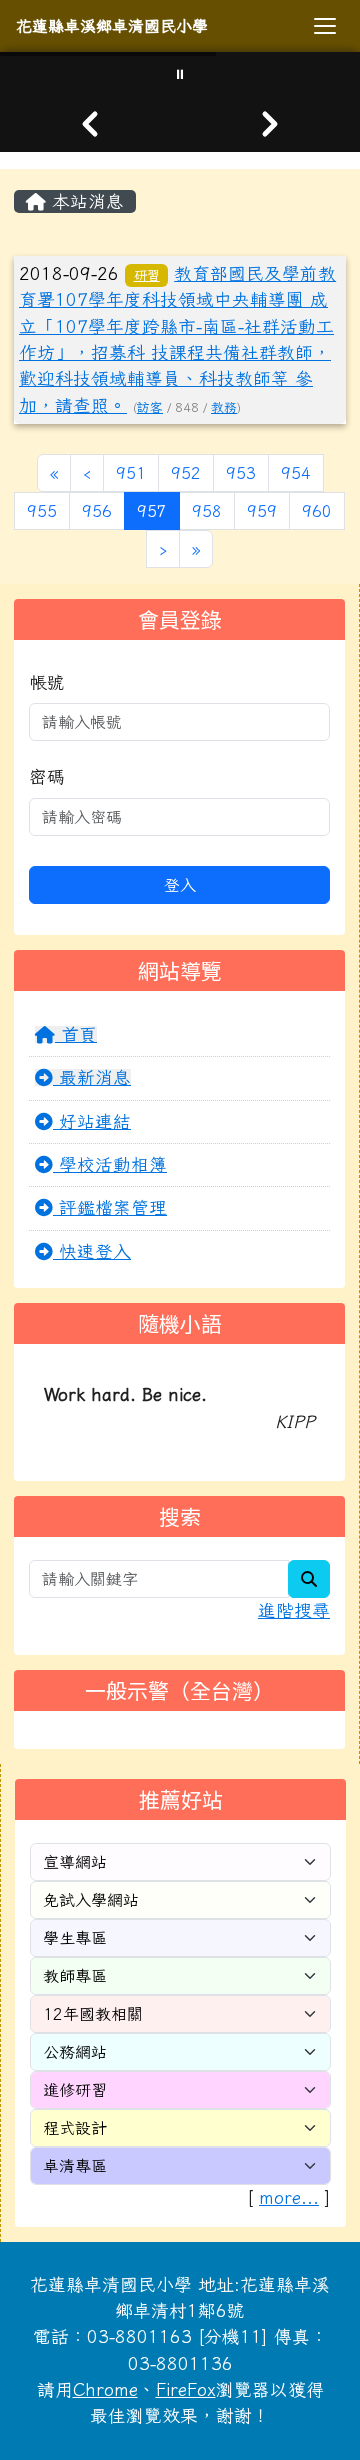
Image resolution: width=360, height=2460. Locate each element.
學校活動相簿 (110, 1164)
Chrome (105, 2389)
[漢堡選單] (325, 26)
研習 (147, 275)
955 (42, 511)
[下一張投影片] (270, 124)
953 (241, 473)
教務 (224, 407)
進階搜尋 (294, 1610)
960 (317, 511)
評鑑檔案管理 (110, 1207)
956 (97, 511)
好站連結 (92, 1121)
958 (207, 511)
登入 (180, 885)
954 (296, 473)
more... (289, 2197)
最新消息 (92, 1077)
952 (186, 473)
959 (262, 511)
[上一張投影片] (90, 124)
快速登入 (92, 1251)
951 (131, 473)
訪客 (150, 407)
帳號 (47, 682)
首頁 (76, 1034)
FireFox (186, 2389)
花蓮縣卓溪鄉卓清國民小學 (112, 26)
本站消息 (85, 201)
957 (158, 510)
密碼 (47, 776)
